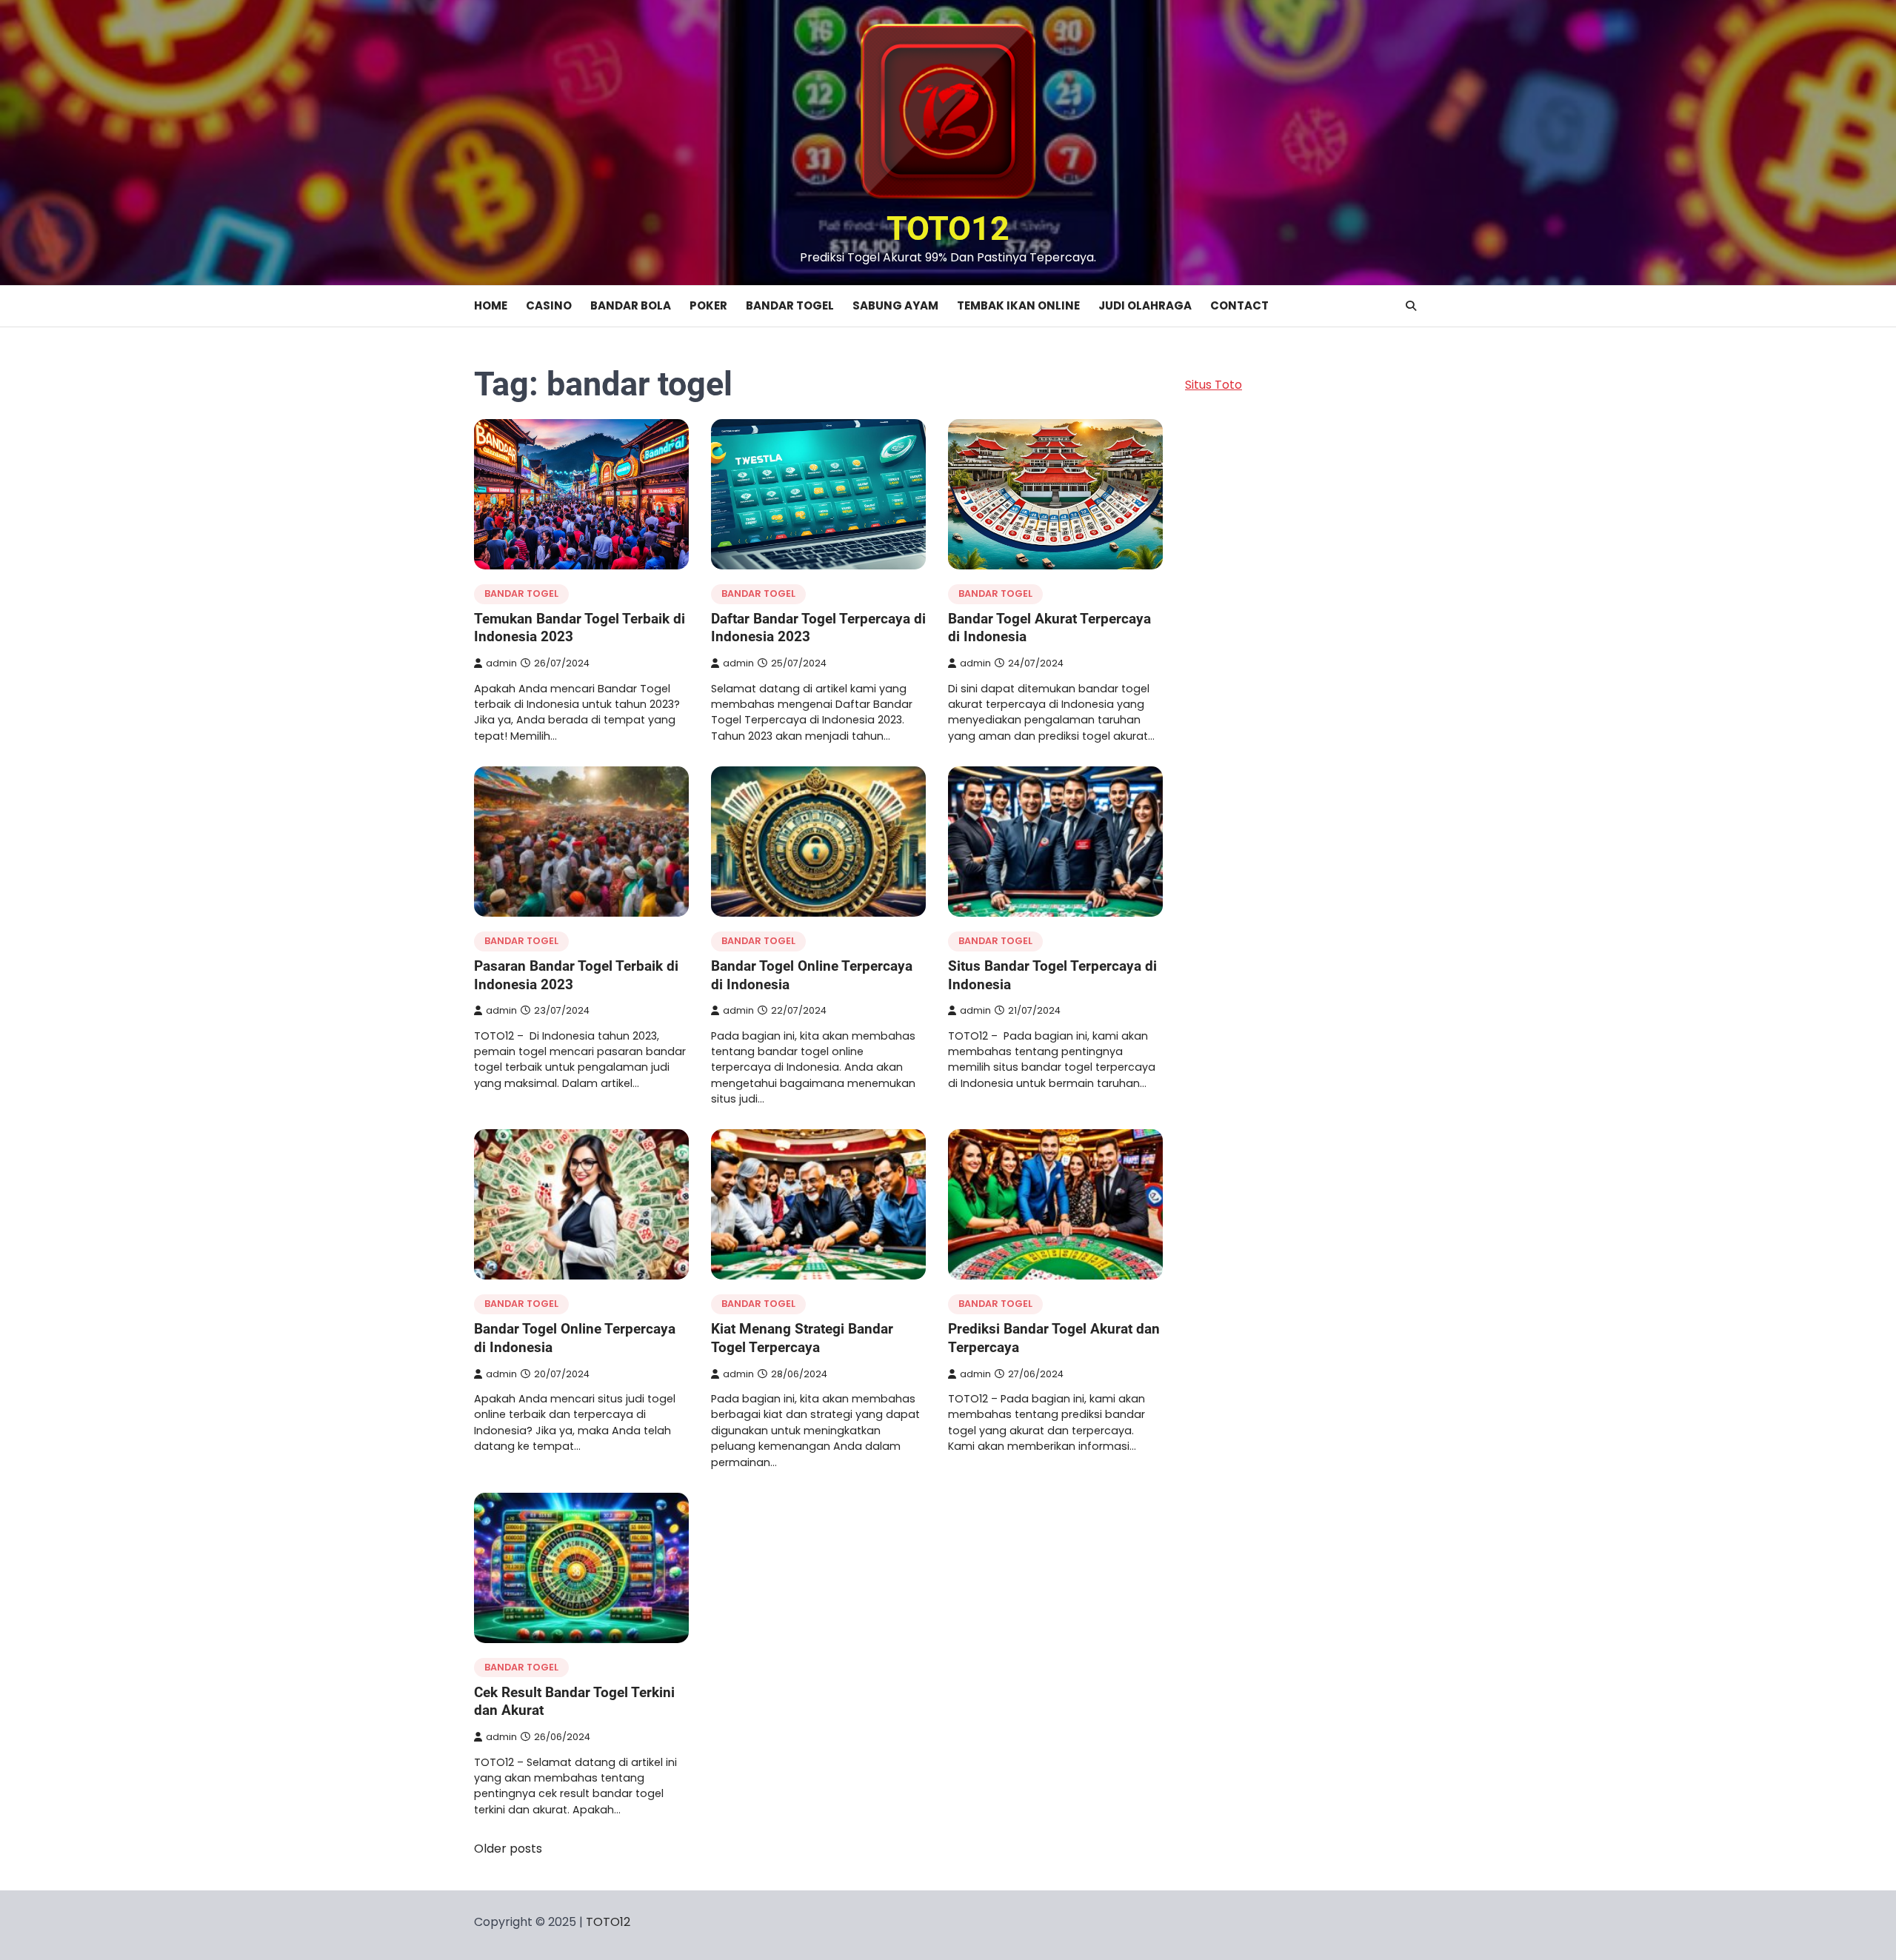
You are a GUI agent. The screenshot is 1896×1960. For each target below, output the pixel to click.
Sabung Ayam (895, 305)
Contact (1239, 305)
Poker (708, 305)
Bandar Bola (631, 305)
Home (491, 305)
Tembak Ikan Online (1018, 305)
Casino (549, 305)
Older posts (508, 1849)
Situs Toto (1214, 385)
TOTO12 (948, 228)
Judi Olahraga (1145, 305)
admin (501, 663)
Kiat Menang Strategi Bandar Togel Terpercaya (802, 1338)
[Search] (1411, 306)
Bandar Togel (790, 305)
